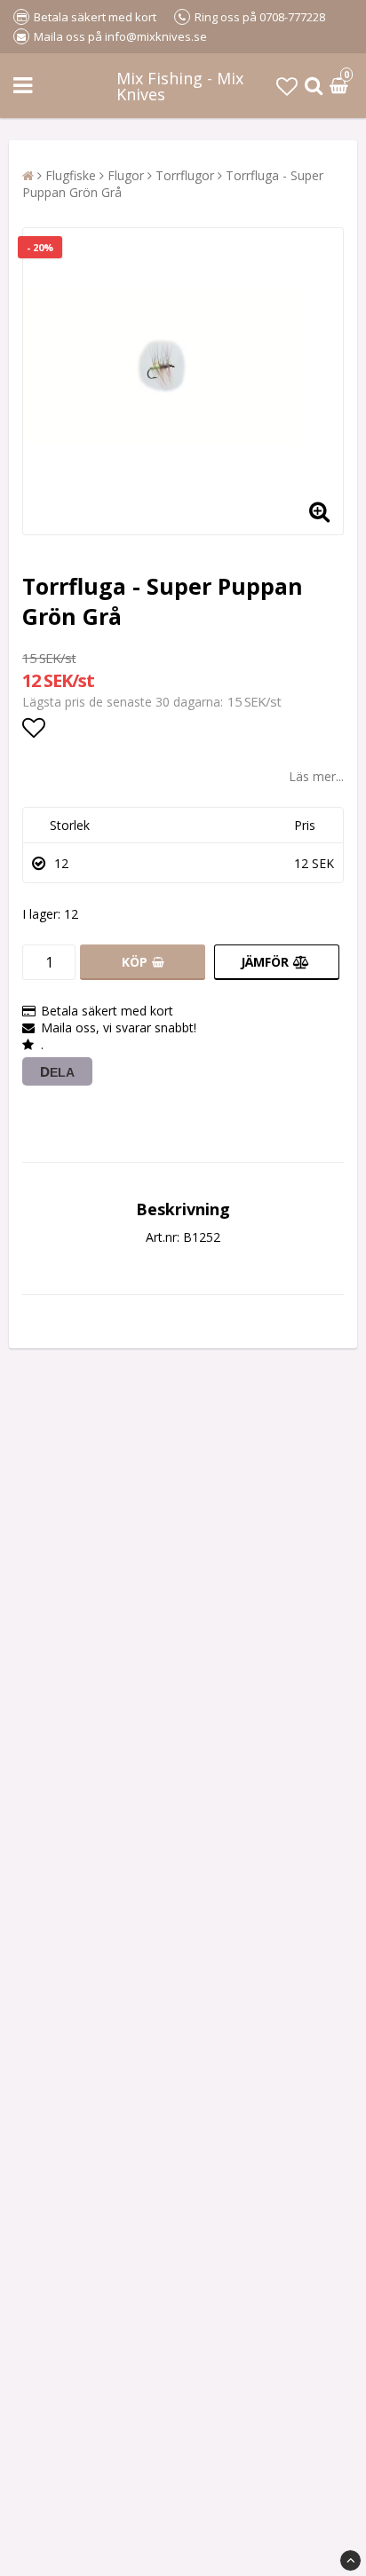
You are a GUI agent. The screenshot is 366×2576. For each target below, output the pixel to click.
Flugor (126, 175)
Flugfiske (71, 175)
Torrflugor (185, 175)
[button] (287, 86)
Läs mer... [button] (316, 776)
